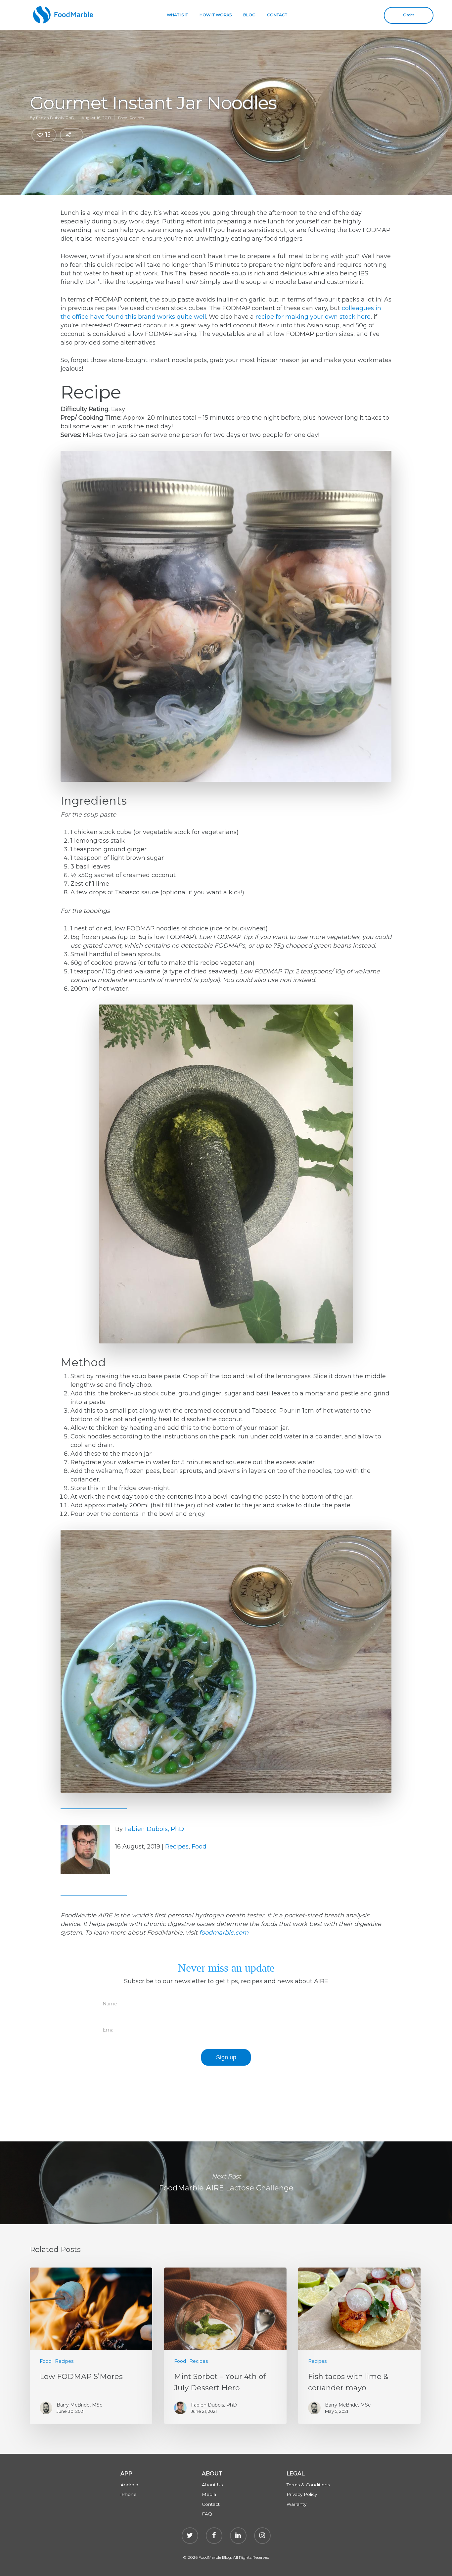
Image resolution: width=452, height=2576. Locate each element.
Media (209, 2494)
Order (409, 15)
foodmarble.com (224, 1933)
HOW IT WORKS (216, 15)
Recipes (136, 118)
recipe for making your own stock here (313, 317)
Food (123, 118)
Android (129, 2485)
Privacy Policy (302, 2494)
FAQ (207, 2514)
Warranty (296, 2504)
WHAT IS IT (177, 15)
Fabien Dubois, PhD (55, 118)
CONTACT (277, 15)
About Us (212, 2485)
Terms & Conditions (308, 2485)
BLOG (249, 15)
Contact (211, 2504)
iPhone (129, 2494)
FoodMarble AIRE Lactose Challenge (226, 2183)
